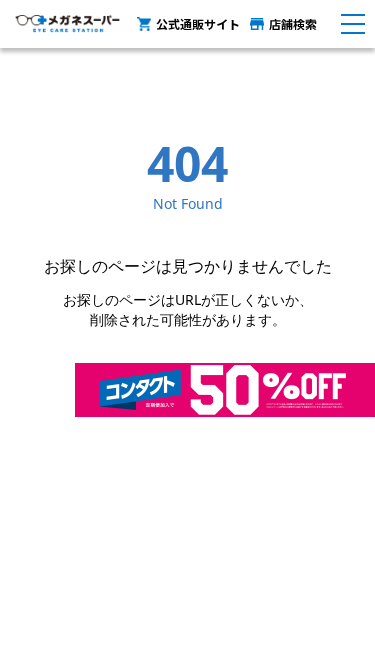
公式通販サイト (198, 23)
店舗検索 (293, 23)
